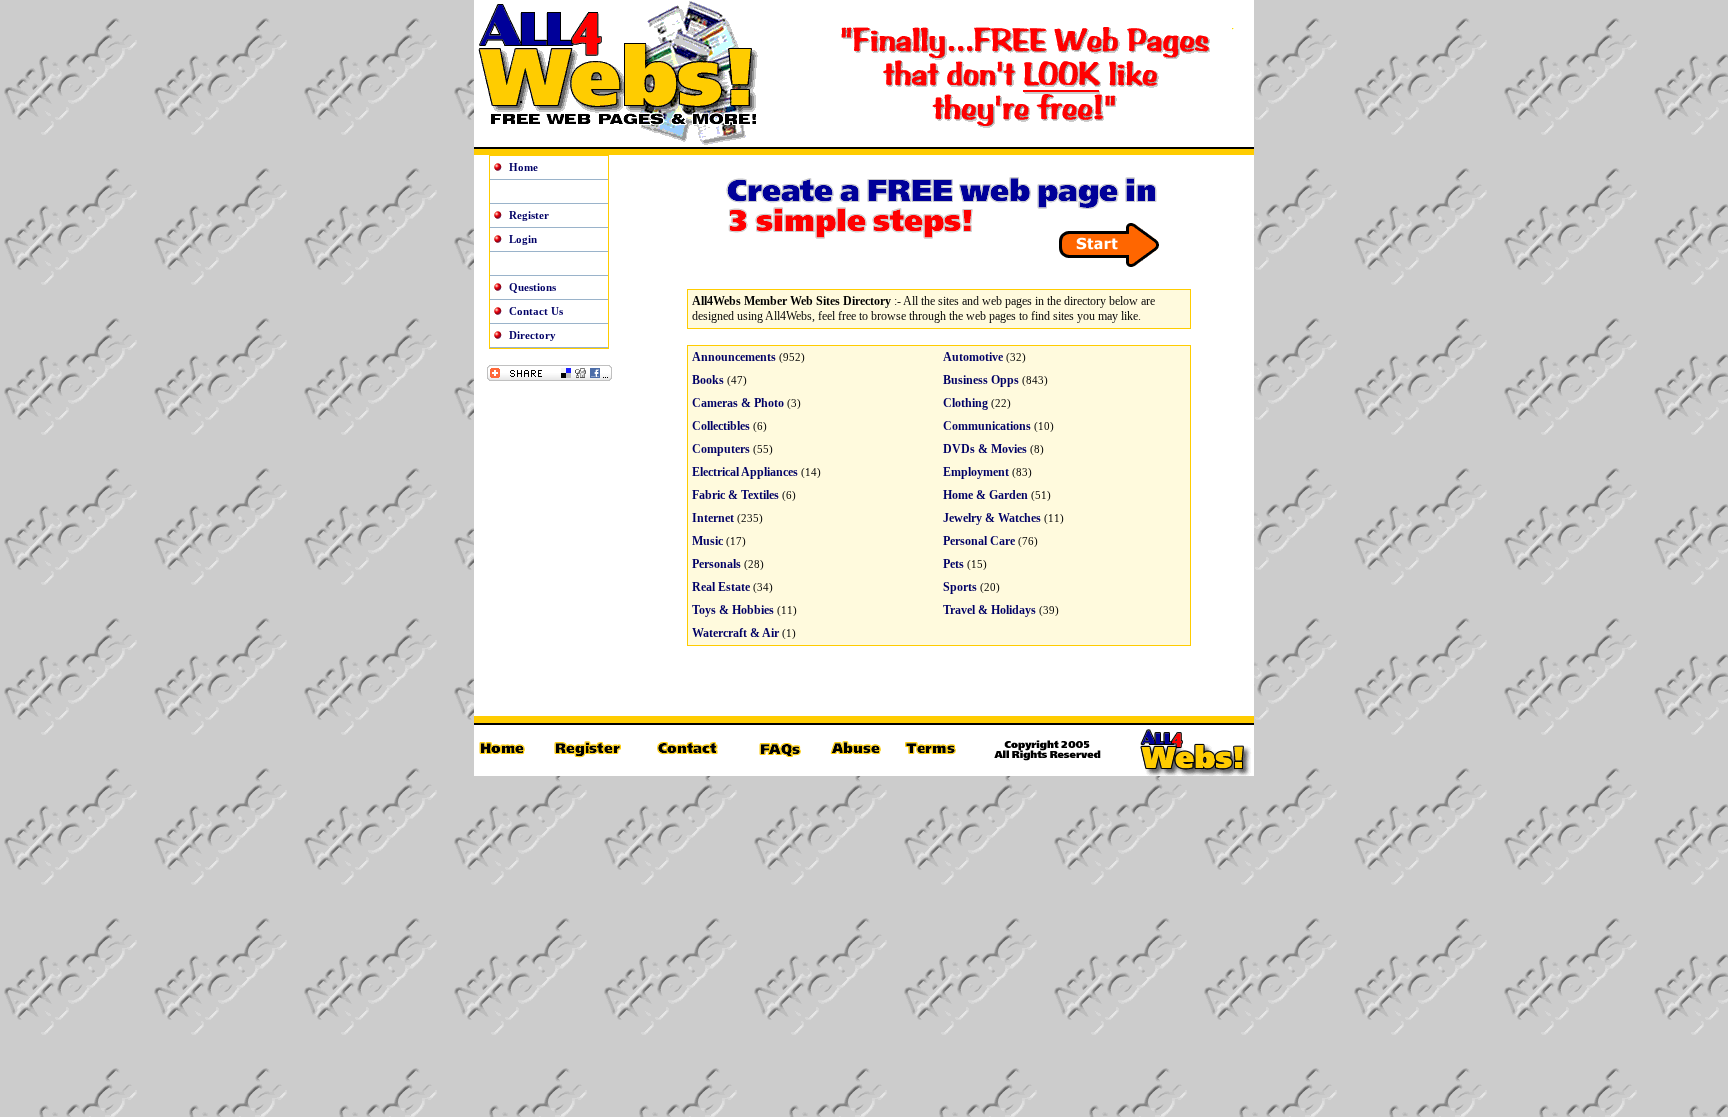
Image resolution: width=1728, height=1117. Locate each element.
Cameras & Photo (738, 403)
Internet (713, 518)
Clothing (965, 403)
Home (523, 167)
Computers (721, 449)
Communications (987, 426)
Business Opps (981, 380)
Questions (532, 287)
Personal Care (979, 541)
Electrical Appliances (745, 472)
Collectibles (721, 426)
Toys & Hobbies (733, 610)
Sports (960, 587)
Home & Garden (985, 495)
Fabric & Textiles (735, 495)
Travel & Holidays (989, 610)
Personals (716, 564)
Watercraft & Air (735, 633)
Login (523, 239)
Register (529, 215)
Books (708, 380)
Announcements (734, 357)
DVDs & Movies (985, 449)
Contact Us (536, 311)
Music (707, 541)
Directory (532, 335)
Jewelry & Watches (992, 518)
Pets (953, 564)
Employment (976, 472)
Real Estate (721, 587)
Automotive (973, 357)
